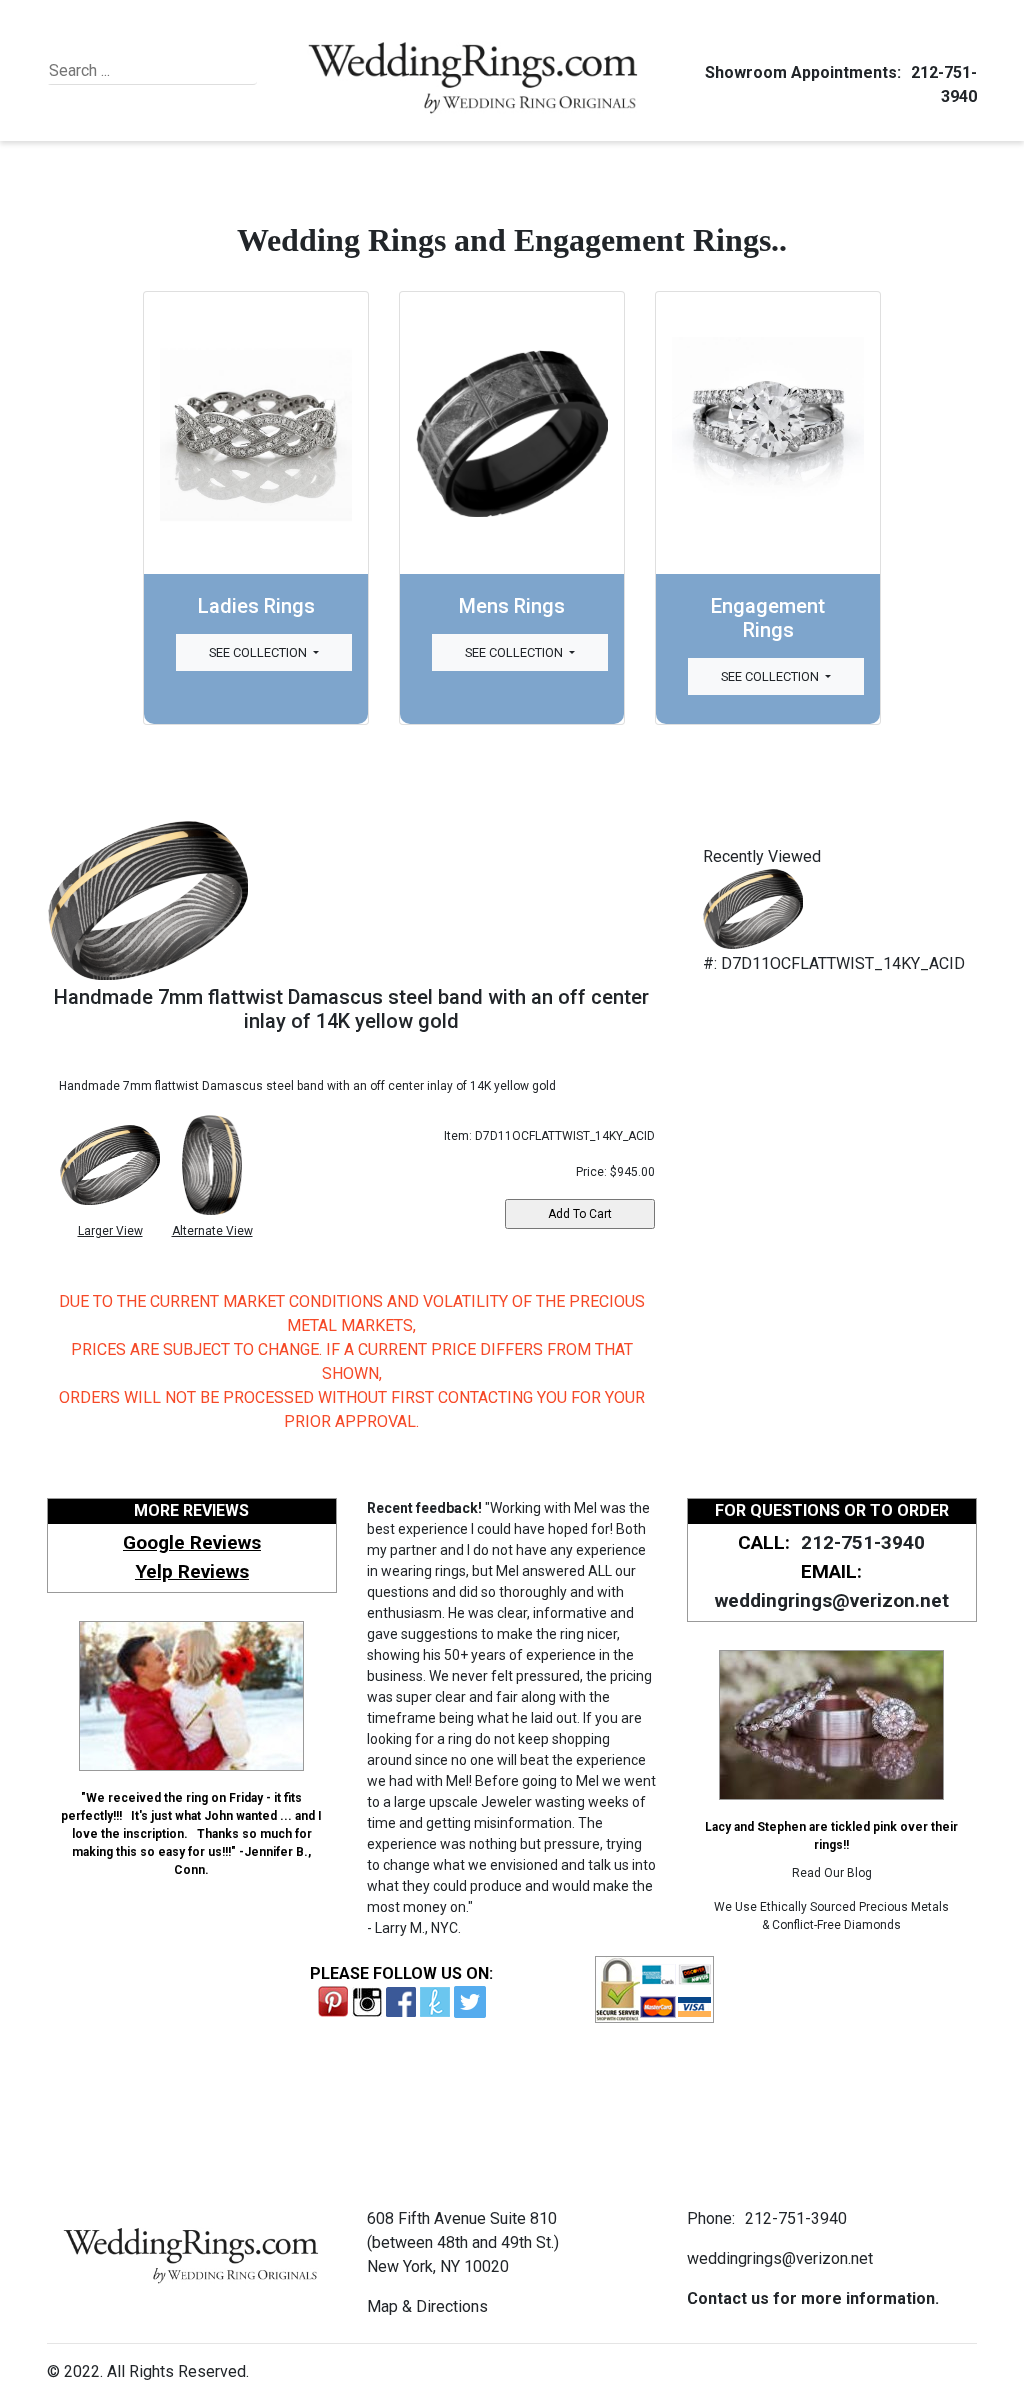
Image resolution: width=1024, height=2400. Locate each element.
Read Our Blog (832, 1873)
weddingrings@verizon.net (832, 1600)
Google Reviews (192, 1542)
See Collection (259, 652)
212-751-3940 (863, 1542)
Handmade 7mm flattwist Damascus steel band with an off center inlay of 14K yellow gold (351, 1009)
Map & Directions (427, 2306)
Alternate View (212, 1231)
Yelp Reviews (192, 1571)
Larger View (110, 1231)
